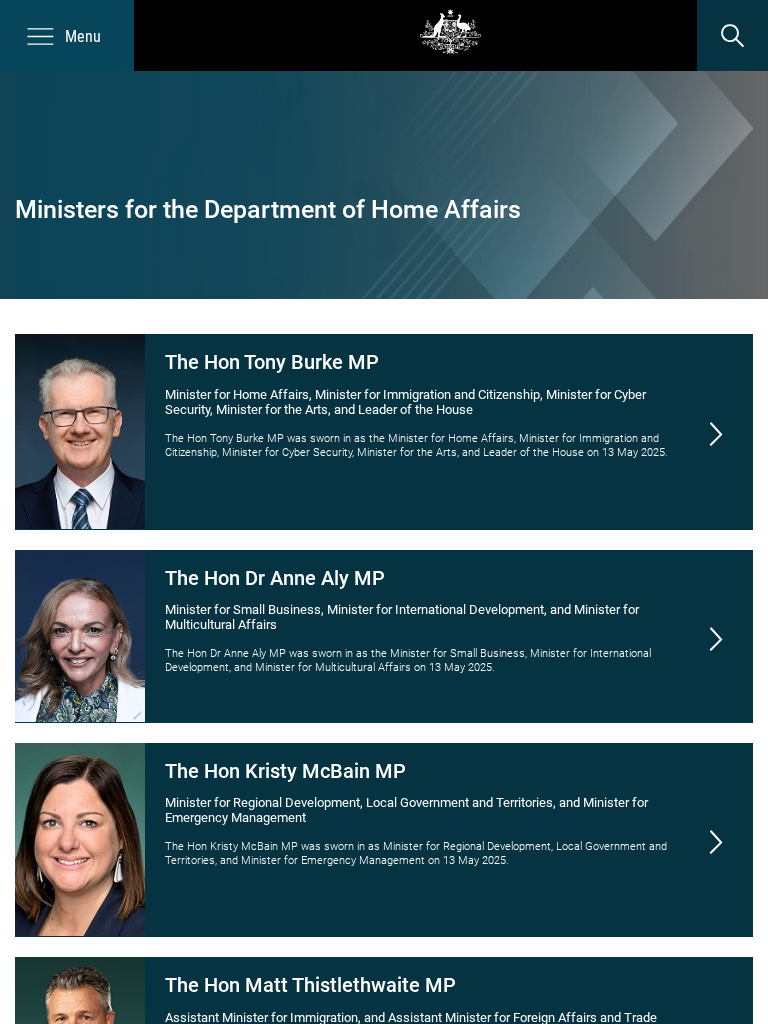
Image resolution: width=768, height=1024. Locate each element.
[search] (732, 35)
